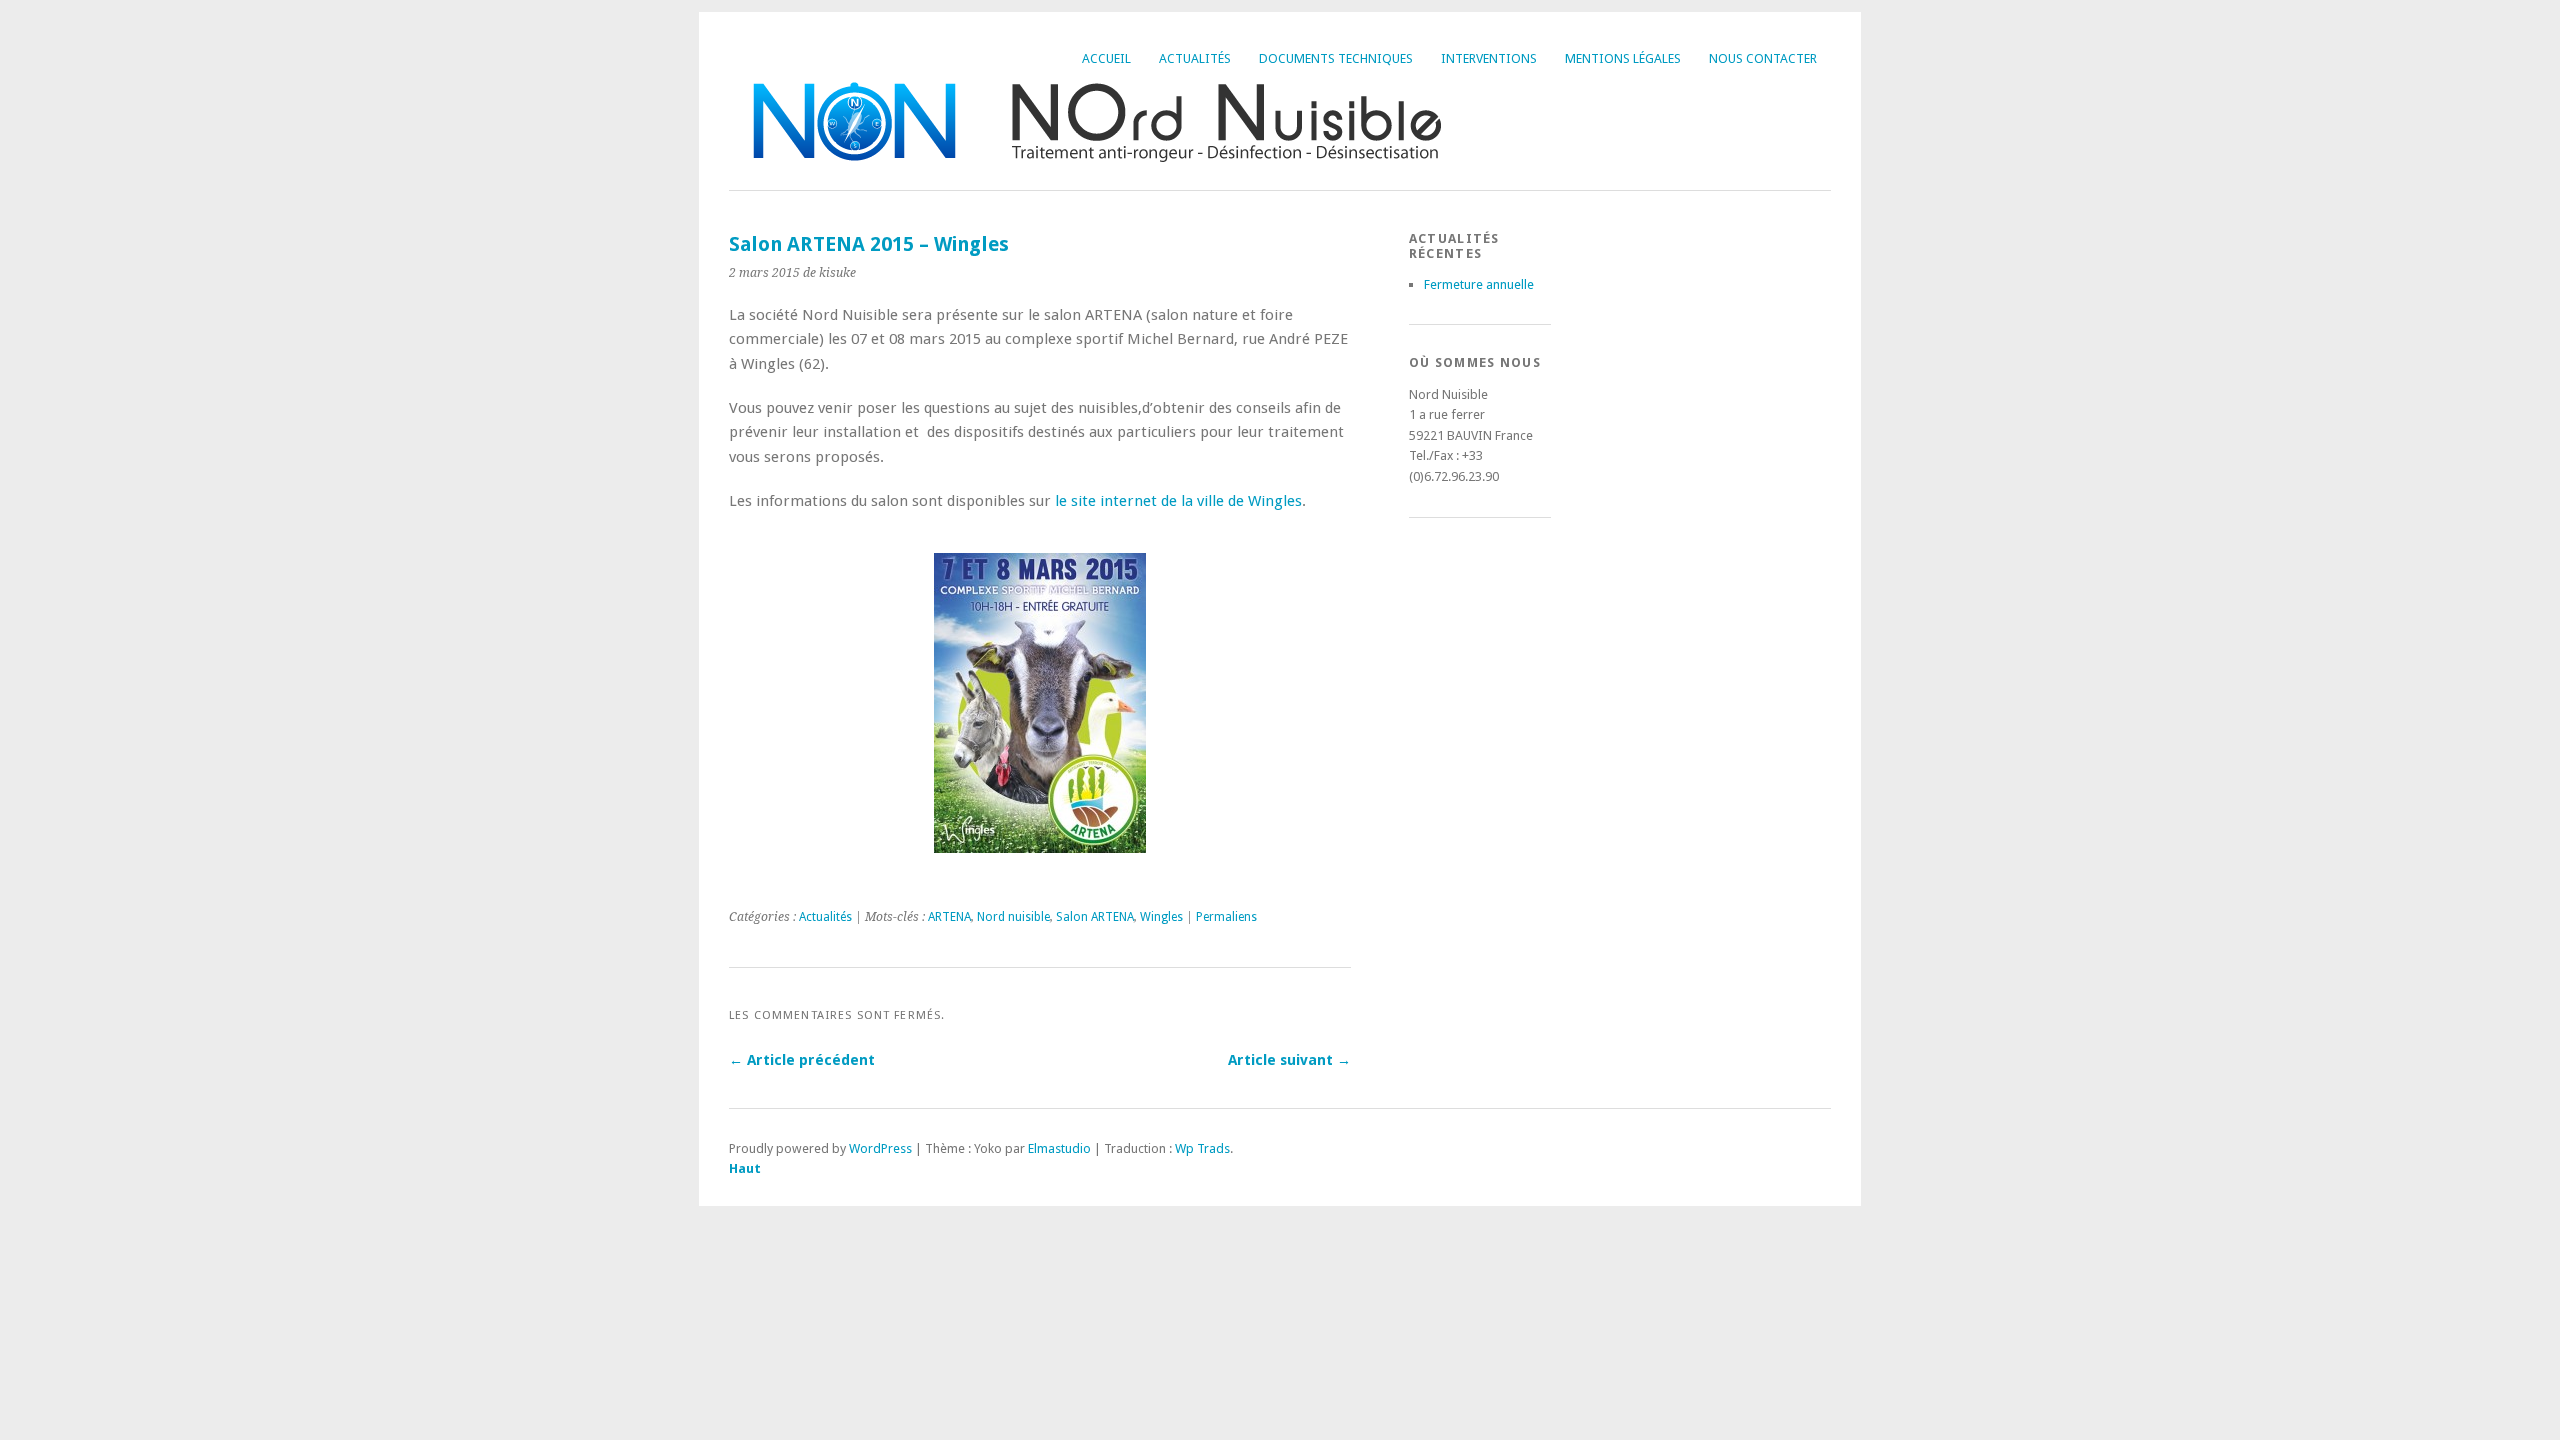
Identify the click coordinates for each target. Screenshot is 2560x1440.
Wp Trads (1202, 1148)
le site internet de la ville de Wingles (1178, 501)
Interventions (1489, 58)
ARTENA (949, 917)
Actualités (1195, 58)
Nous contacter (1763, 58)
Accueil (1106, 58)
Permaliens (1226, 917)
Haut (745, 1168)
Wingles (1161, 917)
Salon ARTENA (1095, 917)
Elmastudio (1059, 1148)
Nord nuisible (1013, 917)
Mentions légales (1623, 58)
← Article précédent (802, 1060)
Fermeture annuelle (1479, 284)
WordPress (880, 1148)
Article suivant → (1289, 1060)
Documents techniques (1336, 58)
